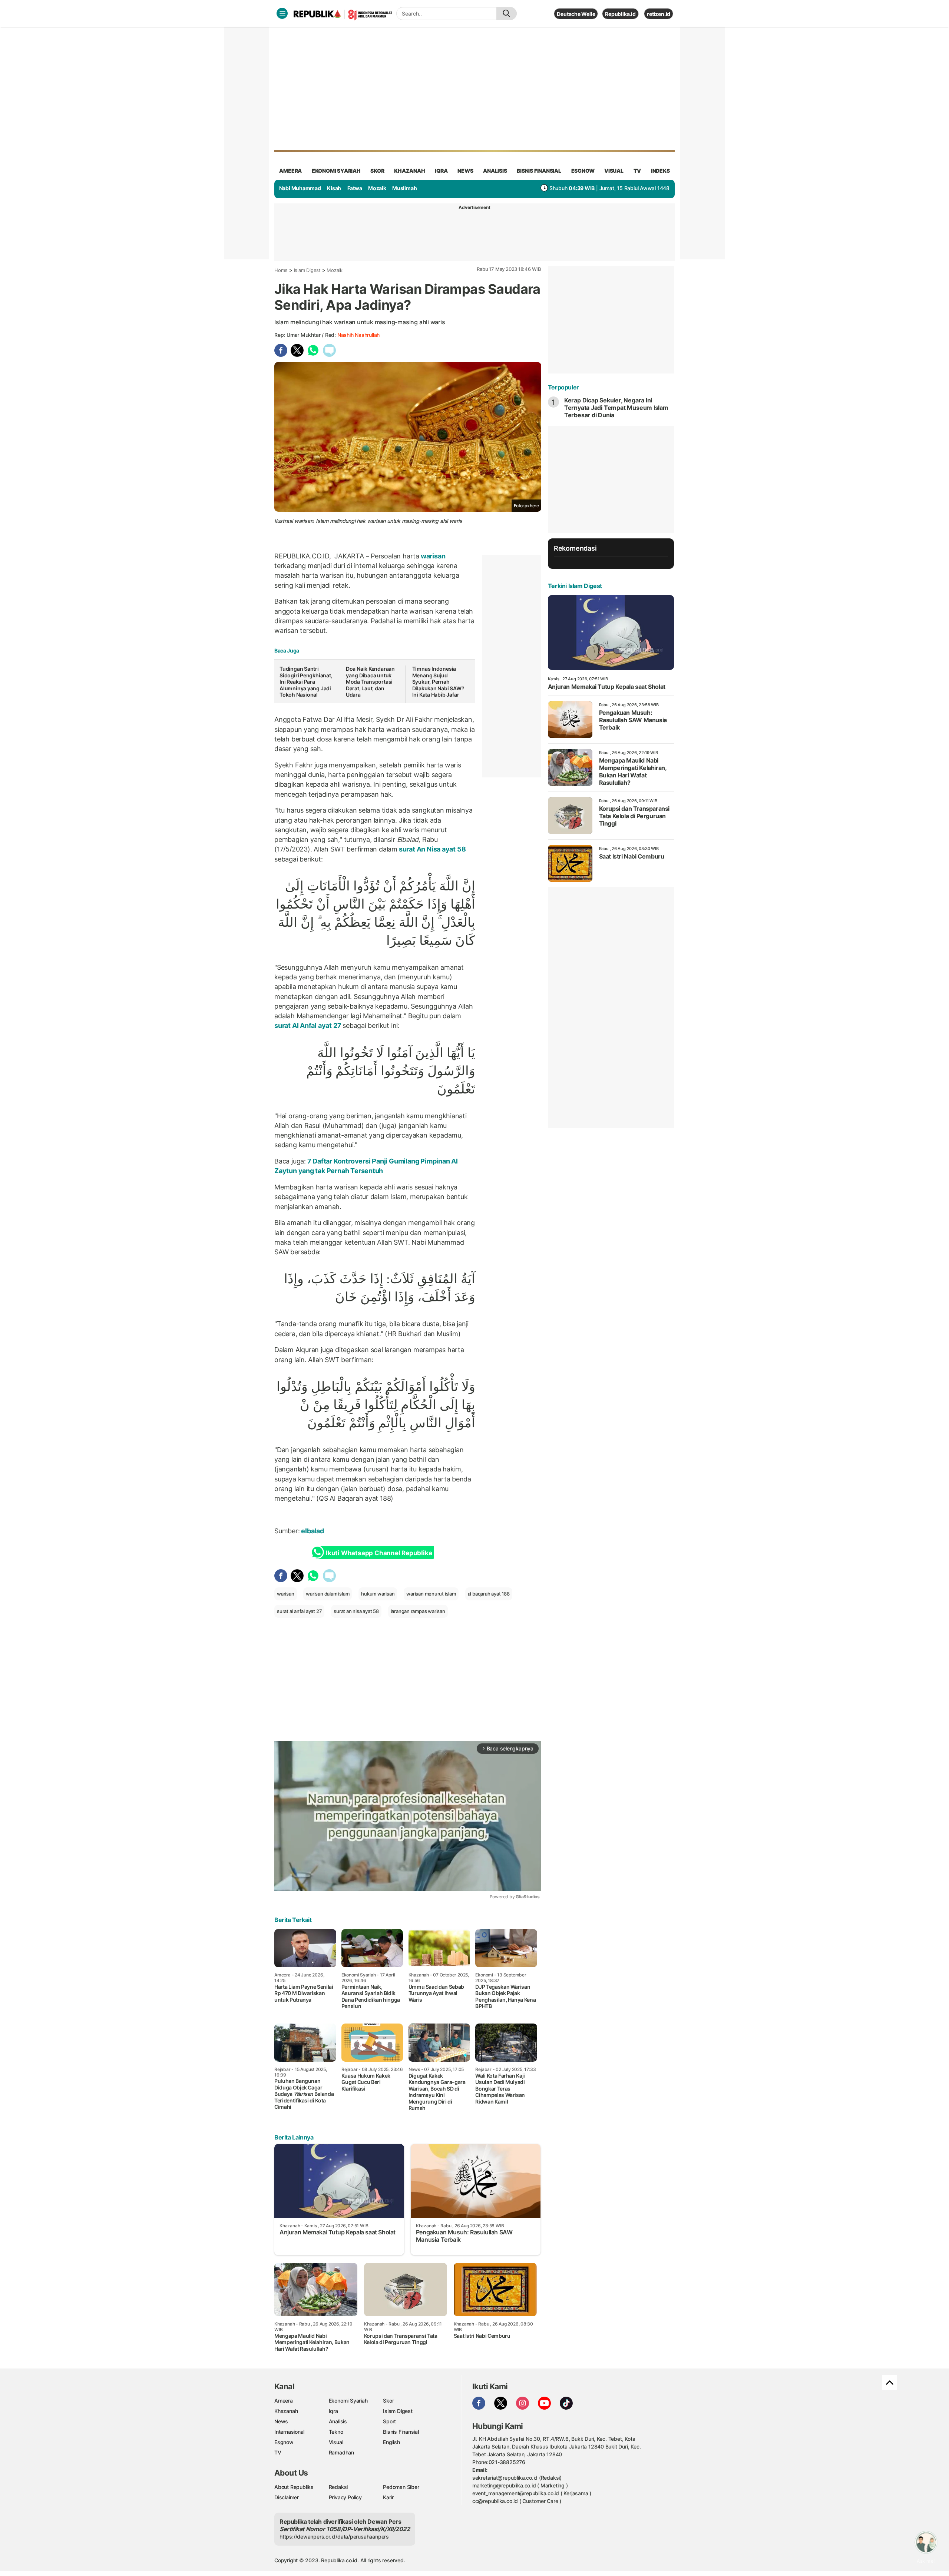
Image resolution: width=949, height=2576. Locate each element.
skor (377, 171)
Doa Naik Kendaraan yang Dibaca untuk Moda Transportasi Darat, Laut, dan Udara (370, 682)
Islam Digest (307, 270)
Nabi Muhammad (300, 188)
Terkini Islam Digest (575, 586)
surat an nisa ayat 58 (356, 1611)
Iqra (333, 2411)
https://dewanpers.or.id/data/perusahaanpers (334, 2537)
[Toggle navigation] (282, 13)
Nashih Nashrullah (358, 335)
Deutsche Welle (576, 14)
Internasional (289, 2432)
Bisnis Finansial (539, 171)
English (391, 2442)
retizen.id (659, 14)
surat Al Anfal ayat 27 (308, 1025)
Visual (336, 2442)
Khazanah (286, 2411)
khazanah (409, 171)
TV (637, 171)
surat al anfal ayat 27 (299, 1611)
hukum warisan (378, 1594)
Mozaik (377, 188)
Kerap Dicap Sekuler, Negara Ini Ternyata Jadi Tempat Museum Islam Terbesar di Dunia (616, 408)
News (281, 2421)
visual (614, 171)
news (465, 171)
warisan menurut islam (431, 1594)
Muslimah (404, 188)
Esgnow (284, 2442)
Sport (389, 2421)
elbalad (312, 1531)
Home (281, 270)
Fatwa (355, 188)
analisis (495, 171)
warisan (432, 556)
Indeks (660, 171)
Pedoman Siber (401, 2487)
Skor (388, 2401)
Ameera (284, 2401)
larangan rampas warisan (418, 1611)
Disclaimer (287, 2497)
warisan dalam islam (328, 1594)
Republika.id (620, 14)
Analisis (338, 2421)
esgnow (583, 171)
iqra (441, 171)
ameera (290, 171)
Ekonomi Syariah (336, 171)
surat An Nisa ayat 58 (431, 849)
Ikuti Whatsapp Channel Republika (379, 1553)
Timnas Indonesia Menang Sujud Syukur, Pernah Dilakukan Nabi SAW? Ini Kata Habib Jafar (438, 682)
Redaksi (338, 2487)
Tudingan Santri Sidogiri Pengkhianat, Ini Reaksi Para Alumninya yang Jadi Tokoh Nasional (306, 682)
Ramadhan (341, 2452)
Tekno (336, 2432)
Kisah (334, 188)
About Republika (294, 2487)
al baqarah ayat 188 (489, 1594)
